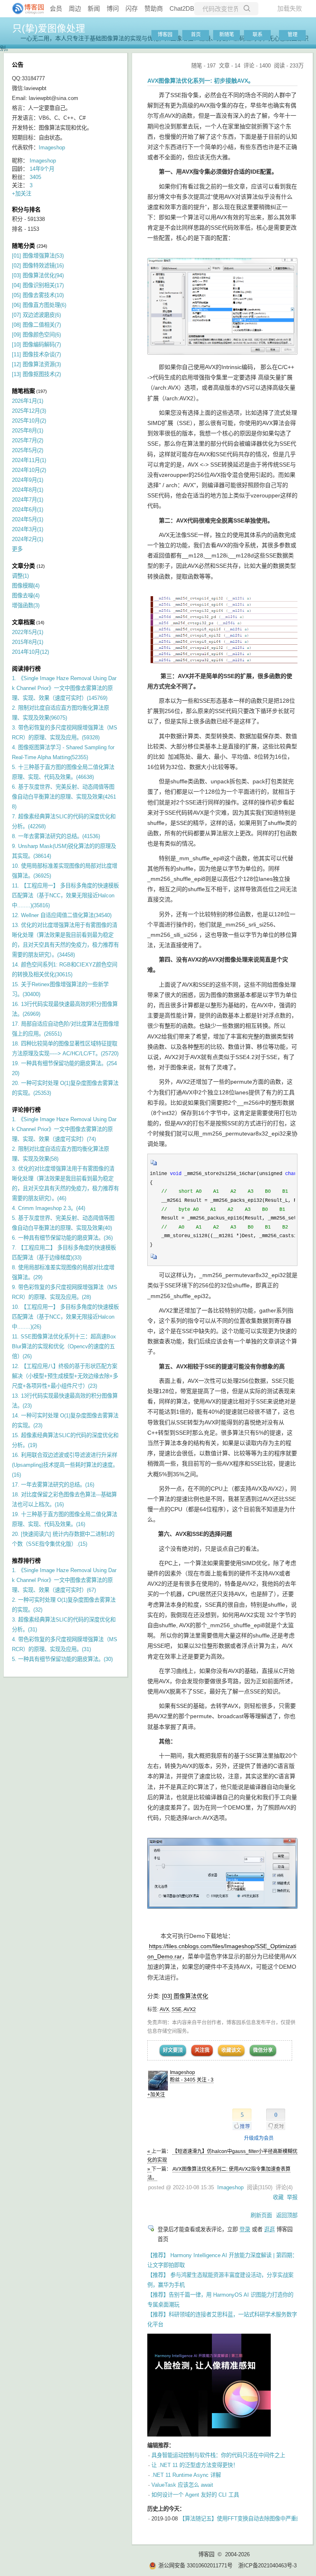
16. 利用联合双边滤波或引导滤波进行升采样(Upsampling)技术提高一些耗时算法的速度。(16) (65, 1465)
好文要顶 (173, 2050)
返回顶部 (287, 2215)
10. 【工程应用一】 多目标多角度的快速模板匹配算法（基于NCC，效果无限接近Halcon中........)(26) (65, 1317)
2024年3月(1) (28, 529)
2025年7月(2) (28, 440)
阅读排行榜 (26, 669)
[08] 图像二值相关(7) (36, 325)
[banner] (25, 9)
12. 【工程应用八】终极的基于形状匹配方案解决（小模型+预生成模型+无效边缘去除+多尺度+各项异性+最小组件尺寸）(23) (65, 1376)
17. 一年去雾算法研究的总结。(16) (53, 1485)
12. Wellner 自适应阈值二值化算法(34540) (62, 915)
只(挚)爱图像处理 (49, 28)
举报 (292, 2197)
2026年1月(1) (28, 401)
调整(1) (20, 576)
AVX (164, 2009)
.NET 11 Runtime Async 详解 (186, 2475)
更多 (17, 549)
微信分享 (263, 2050)
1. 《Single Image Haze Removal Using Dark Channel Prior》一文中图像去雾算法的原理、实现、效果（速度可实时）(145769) (64, 688)
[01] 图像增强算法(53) (38, 256)
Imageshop (182, 2072)
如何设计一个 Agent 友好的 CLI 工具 (195, 2495)
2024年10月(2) (29, 470)
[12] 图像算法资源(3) (36, 364)
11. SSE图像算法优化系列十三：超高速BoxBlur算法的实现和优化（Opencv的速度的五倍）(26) (64, 1346)
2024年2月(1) (28, 539)
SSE (177, 2009)
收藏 (278, 2197)
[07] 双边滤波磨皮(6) (36, 315)
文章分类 (23, 566)
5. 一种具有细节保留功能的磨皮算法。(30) (62, 1659)
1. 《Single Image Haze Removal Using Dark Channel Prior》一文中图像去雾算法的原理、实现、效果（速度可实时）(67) (64, 1580)
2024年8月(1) (28, 490)
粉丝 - (183, 2080)
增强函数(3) (26, 605)
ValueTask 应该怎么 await (182, 2485)
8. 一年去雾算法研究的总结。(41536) (56, 836)
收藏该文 (231, 2050)
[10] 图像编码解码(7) (36, 345)
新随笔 (227, 35)
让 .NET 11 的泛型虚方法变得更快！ (195, 2465)
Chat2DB (182, 8)
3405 (35, 177)
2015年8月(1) (28, 642)
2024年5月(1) (28, 519)
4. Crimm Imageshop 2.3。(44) (49, 1208)
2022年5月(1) (28, 632)
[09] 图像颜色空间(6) (36, 335)
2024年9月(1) (28, 480)
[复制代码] (154, 1165)
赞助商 (154, 8)
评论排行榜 (26, 1110)
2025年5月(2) (28, 450)
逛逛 (270, 2229)
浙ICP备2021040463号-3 (267, 2566)
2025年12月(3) (29, 411)
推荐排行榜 (26, 1561)
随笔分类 (23, 246)
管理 (293, 35)
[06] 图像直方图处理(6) (39, 305)
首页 (196, 35)
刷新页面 (261, 2215)
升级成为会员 (259, 2138)
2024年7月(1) (28, 500)
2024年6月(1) (28, 510)
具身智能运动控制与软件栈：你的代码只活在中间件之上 (218, 2455)
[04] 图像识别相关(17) (38, 285)
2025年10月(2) (29, 421)
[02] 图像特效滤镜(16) (38, 266)
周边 (75, 8)
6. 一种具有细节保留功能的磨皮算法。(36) (62, 1238)
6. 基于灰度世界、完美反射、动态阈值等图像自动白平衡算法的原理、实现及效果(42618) (64, 797)
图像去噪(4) (26, 596)
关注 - (205, 2080)
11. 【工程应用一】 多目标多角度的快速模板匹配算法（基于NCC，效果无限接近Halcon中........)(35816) (65, 895)
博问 (113, 8)
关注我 (202, 2050)
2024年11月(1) (29, 460)
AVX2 (190, 2009)
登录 (245, 2229)
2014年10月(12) (30, 652)
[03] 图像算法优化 (185, 1996)
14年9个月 (42, 169)
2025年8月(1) (28, 431)
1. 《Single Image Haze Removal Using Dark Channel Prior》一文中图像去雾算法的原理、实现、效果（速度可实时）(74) (64, 1129)
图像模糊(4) (26, 586)
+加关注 (156, 2095)
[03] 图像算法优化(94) (38, 275)
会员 (56, 8)
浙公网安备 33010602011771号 (195, 2566)
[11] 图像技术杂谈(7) (36, 354)
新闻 (94, 8)
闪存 (132, 8)
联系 (258, 35)
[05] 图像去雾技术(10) (38, 295)
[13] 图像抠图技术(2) (36, 374)
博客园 (165, 35)
